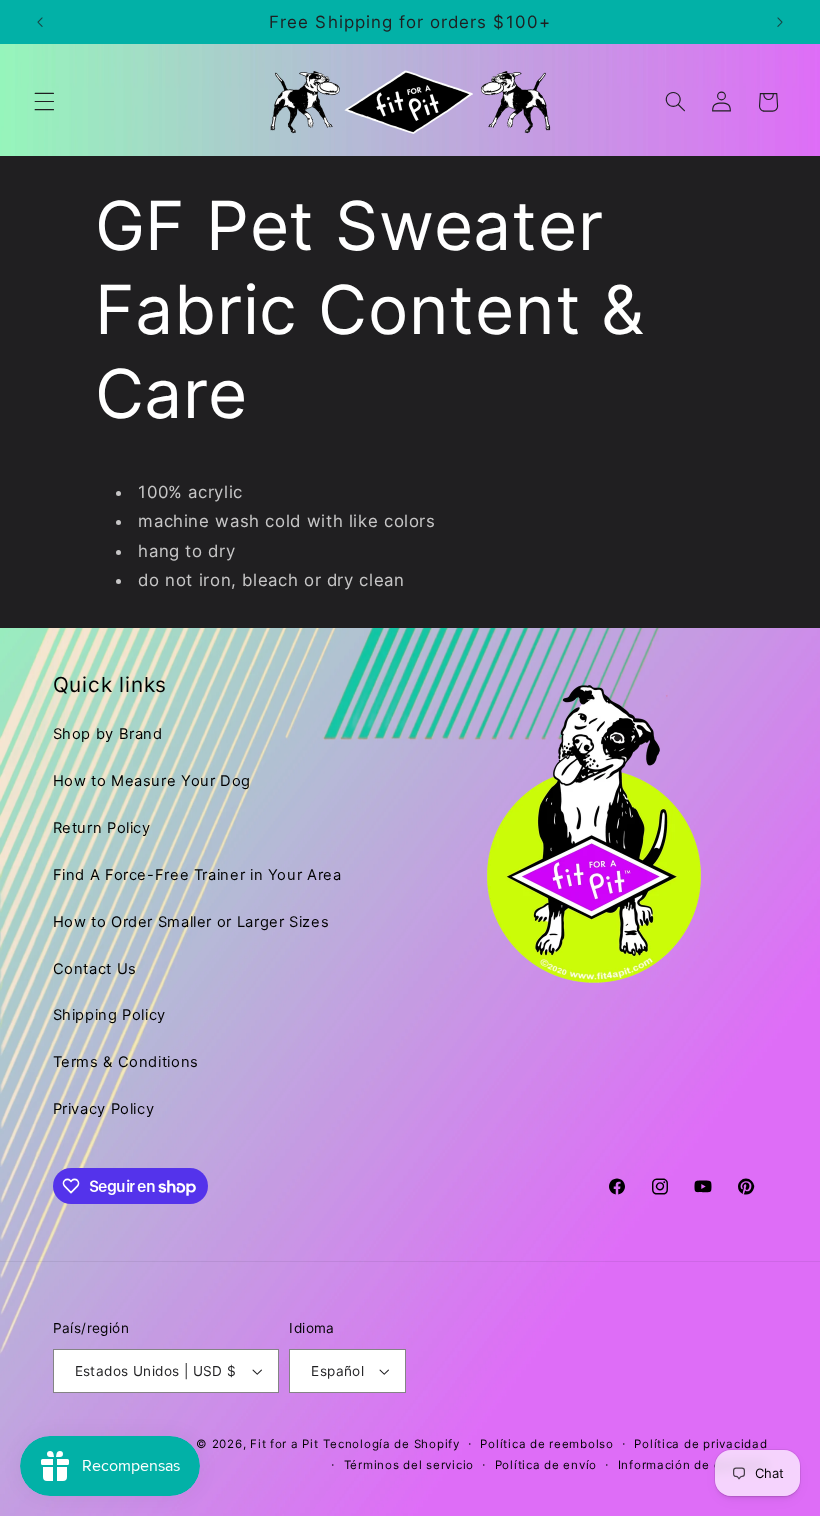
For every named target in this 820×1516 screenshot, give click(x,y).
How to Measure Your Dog (152, 781)
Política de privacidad (700, 1444)
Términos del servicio (409, 1465)
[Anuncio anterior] (40, 22)
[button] (44, 102)
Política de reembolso (546, 1444)
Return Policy (102, 828)
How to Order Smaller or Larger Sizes (191, 922)
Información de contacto (693, 1465)
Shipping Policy (109, 1015)
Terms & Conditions (126, 1062)
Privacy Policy (104, 1109)
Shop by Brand (108, 734)
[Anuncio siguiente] (780, 22)
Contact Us (95, 969)
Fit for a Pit (284, 1444)
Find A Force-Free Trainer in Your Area (197, 875)
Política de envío (546, 1465)
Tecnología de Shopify (391, 1444)
